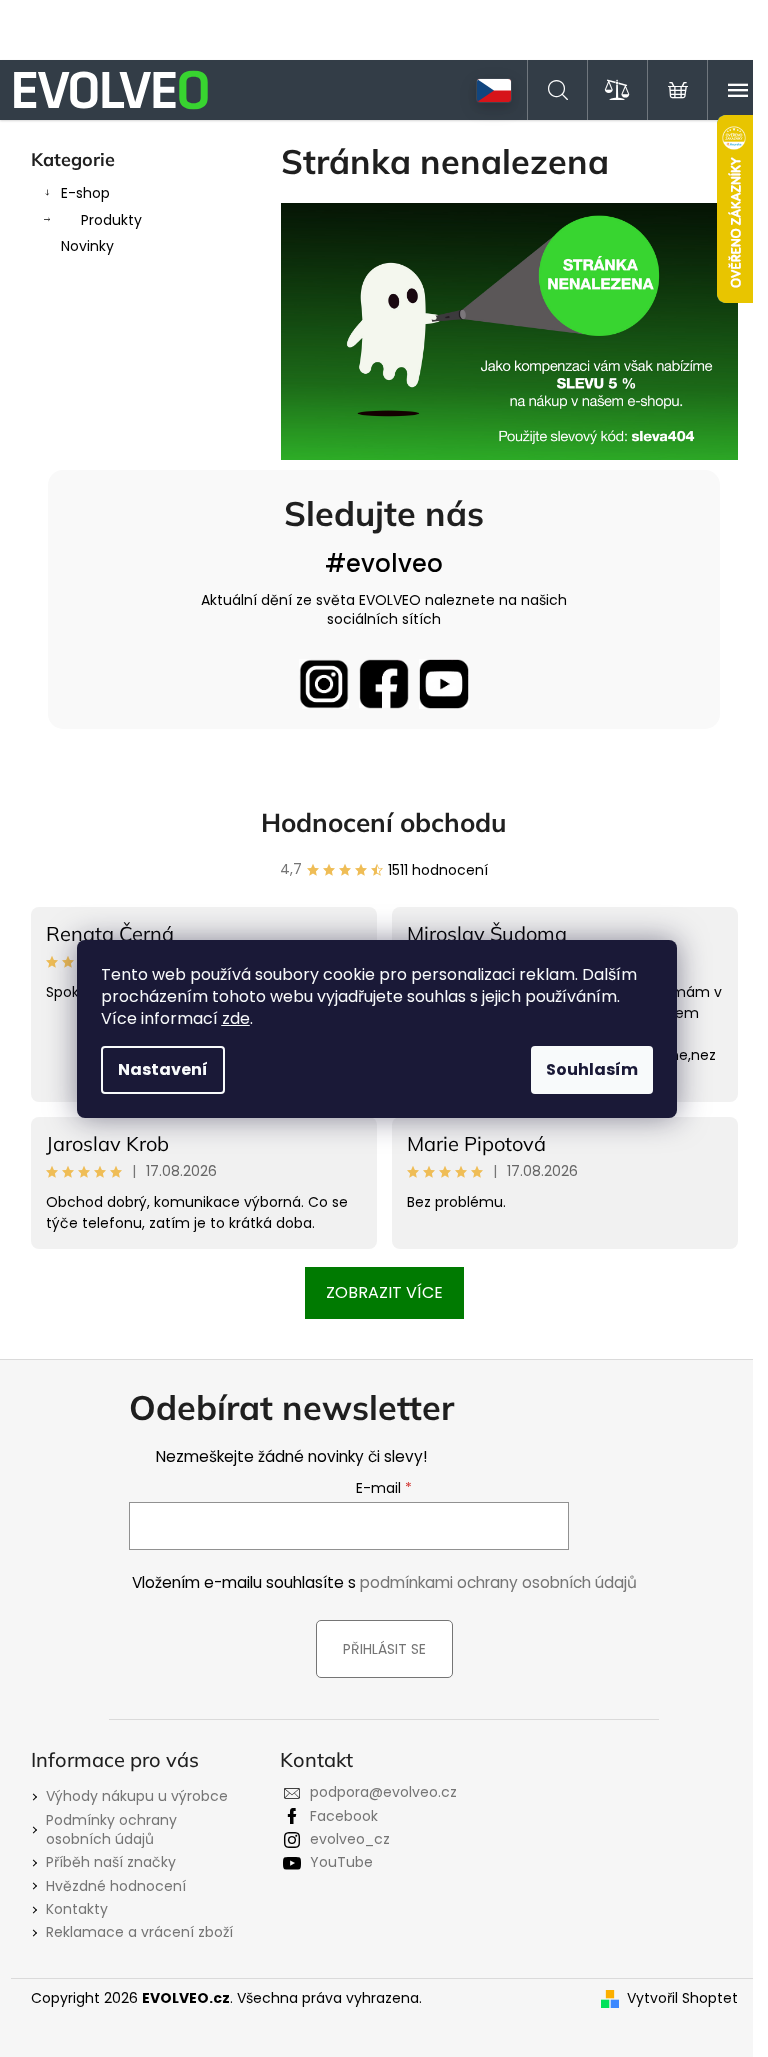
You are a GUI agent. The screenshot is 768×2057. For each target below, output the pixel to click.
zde (236, 1018)
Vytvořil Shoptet (682, 1998)
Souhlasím (592, 1069)
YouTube (341, 1862)
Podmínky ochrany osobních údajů (111, 1829)
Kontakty (77, 1909)
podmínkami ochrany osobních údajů (498, 1582)
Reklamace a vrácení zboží (139, 1932)
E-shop (85, 193)
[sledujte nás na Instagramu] (324, 684)
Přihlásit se (384, 1649)
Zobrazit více (384, 1292)
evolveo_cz (350, 1839)
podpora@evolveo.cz (383, 1792)
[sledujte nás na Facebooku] (384, 684)
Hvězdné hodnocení (116, 1886)
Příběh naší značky (111, 1862)
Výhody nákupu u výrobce (137, 1796)
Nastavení (163, 1069)
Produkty (111, 220)
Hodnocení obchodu (384, 822)
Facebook (344, 1816)
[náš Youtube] (444, 684)
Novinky (87, 246)
